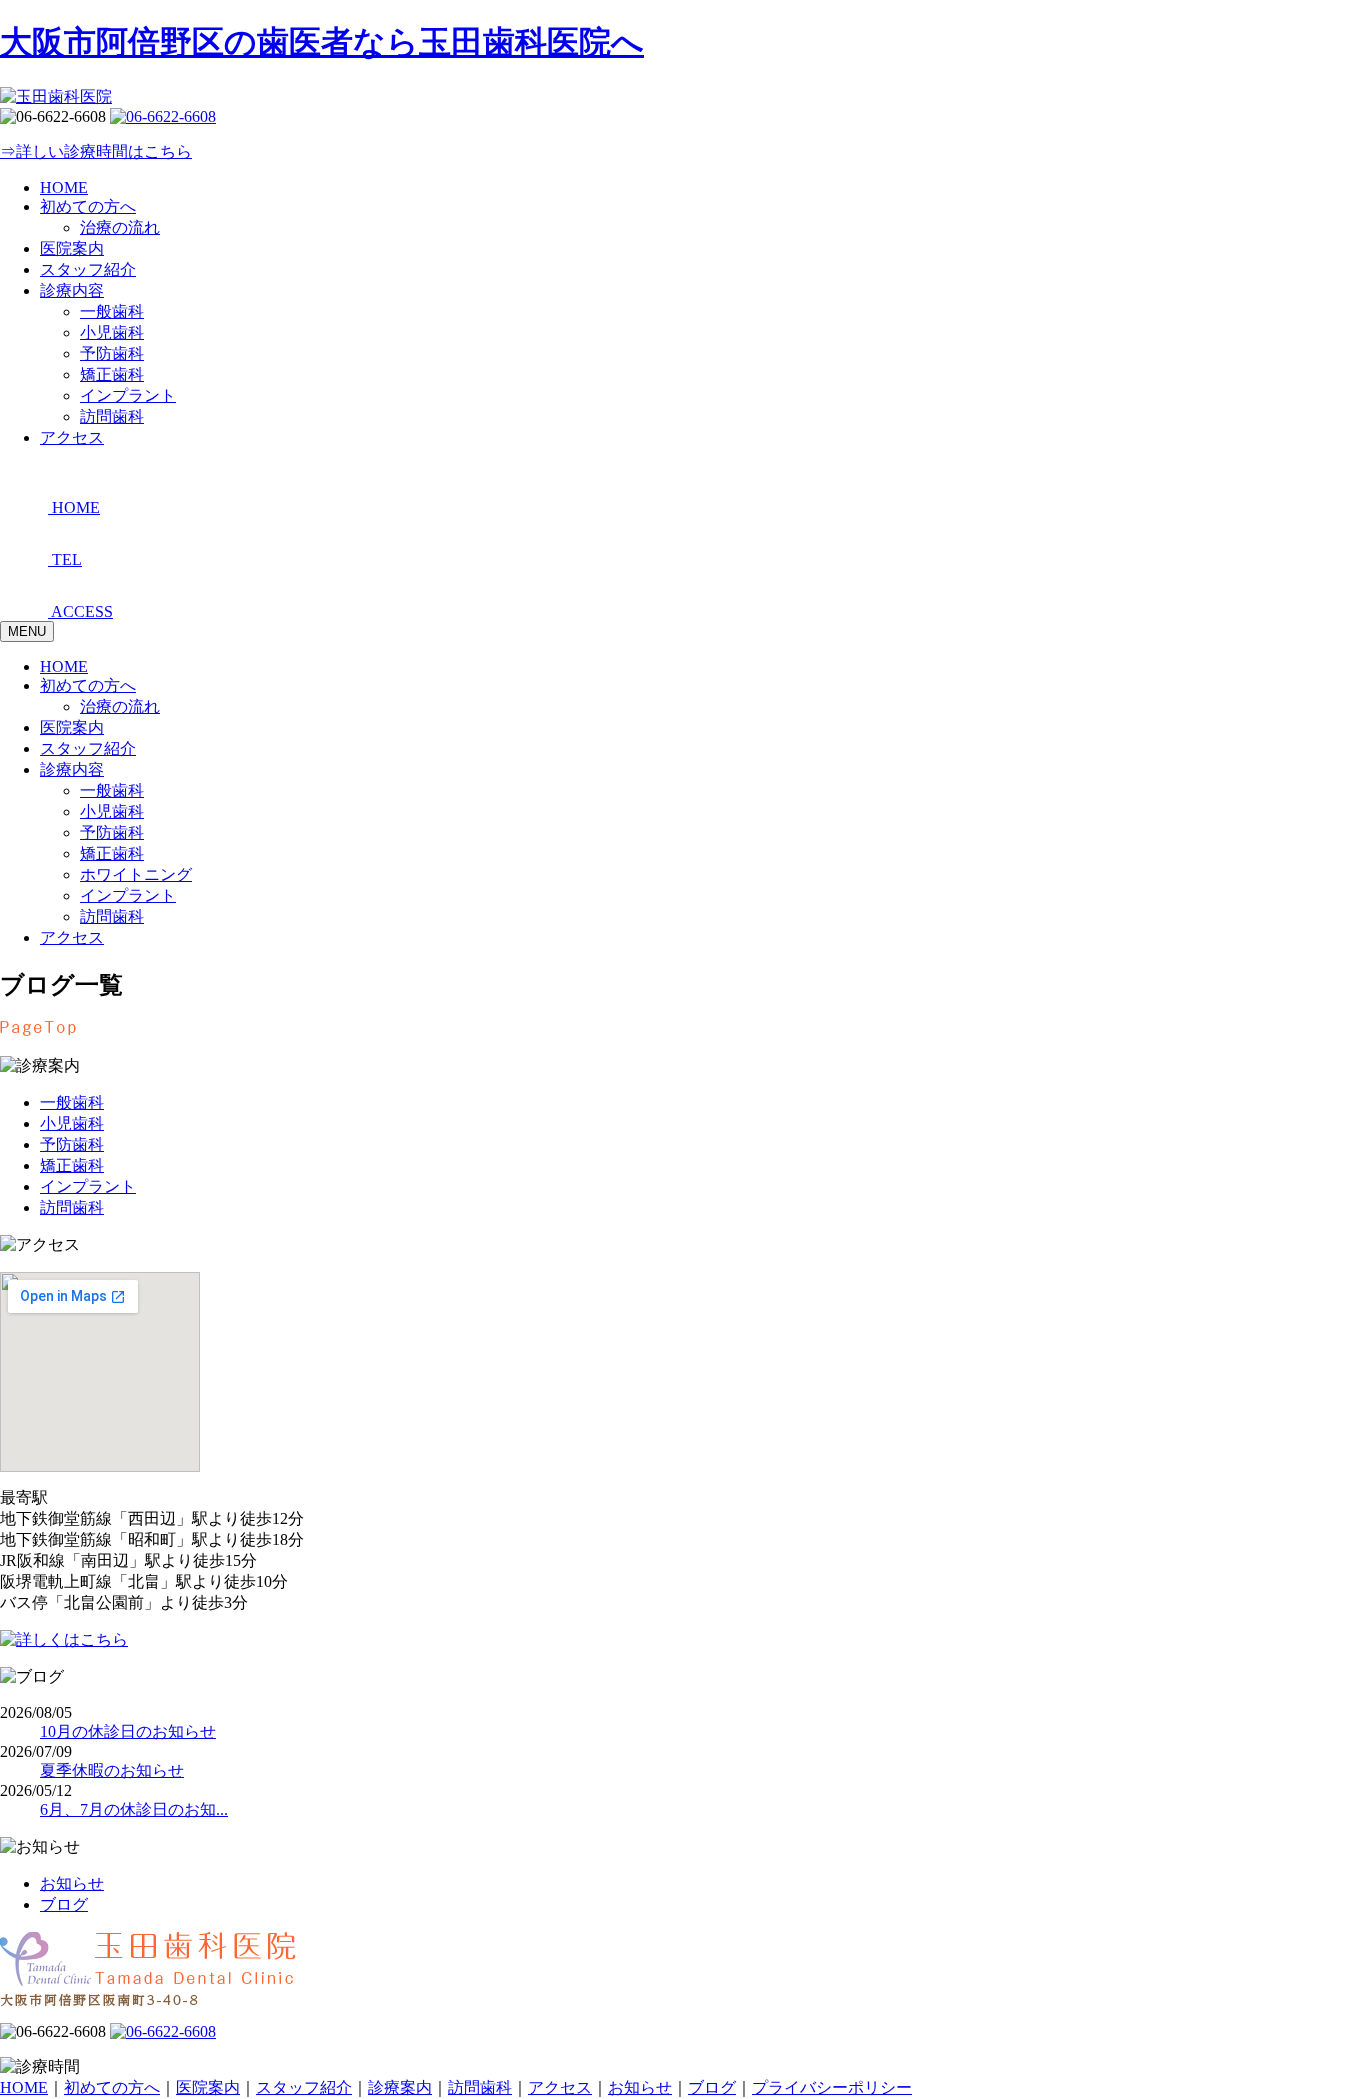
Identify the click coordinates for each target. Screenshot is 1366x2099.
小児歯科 (112, 811)
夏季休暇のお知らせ (112, 1770)
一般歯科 (112, 790)
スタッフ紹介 (88, 748)
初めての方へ (88, 685)
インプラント (128, 895)
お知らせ (72, 1883)
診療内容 (72, 769)
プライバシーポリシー (832, 2087)
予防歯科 (112, 832)
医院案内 (72, 727)
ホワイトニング (136, 874)
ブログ (64, 1904)
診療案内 (400, 2087)
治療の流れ (120, 706)
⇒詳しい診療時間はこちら (96, 151)
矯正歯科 (112, 853)
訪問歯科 (112, 916)
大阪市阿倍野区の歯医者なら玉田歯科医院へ (322, 42)
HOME (64, 666)
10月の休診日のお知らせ (128, 1731)
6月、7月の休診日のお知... (134, 1809)
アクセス (72, 937)
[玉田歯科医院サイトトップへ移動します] (56, 96)
